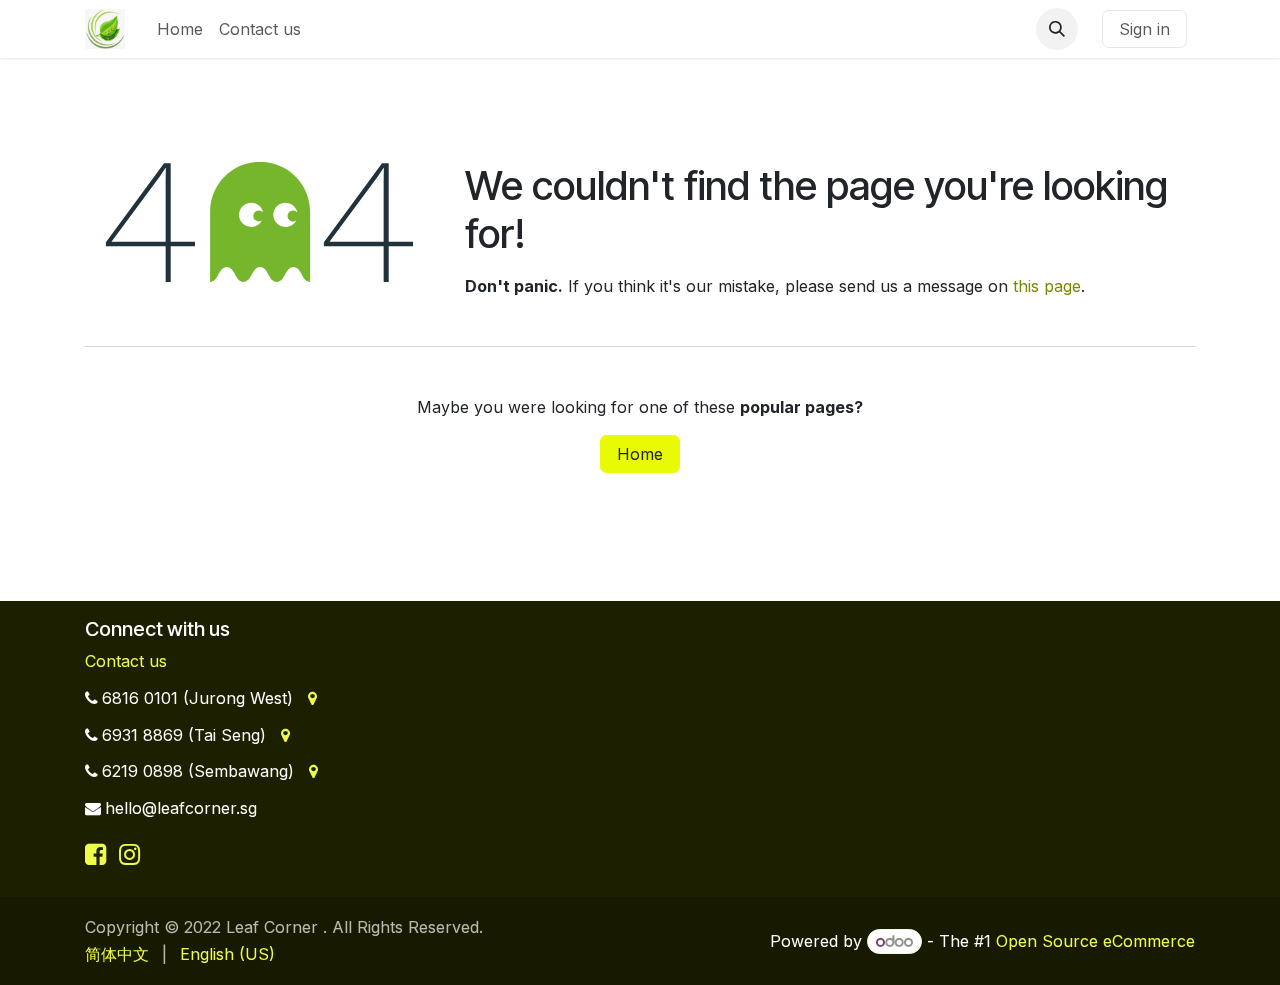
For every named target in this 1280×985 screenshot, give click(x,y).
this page (1047, 286)
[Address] (310, 698)
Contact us (126, 661)
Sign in (1144, 29)
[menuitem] (180, 29)
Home (640, 454)
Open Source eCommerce (1095, 941)
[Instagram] (129, 854)
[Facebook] (99, 854)
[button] (1057, 29)
